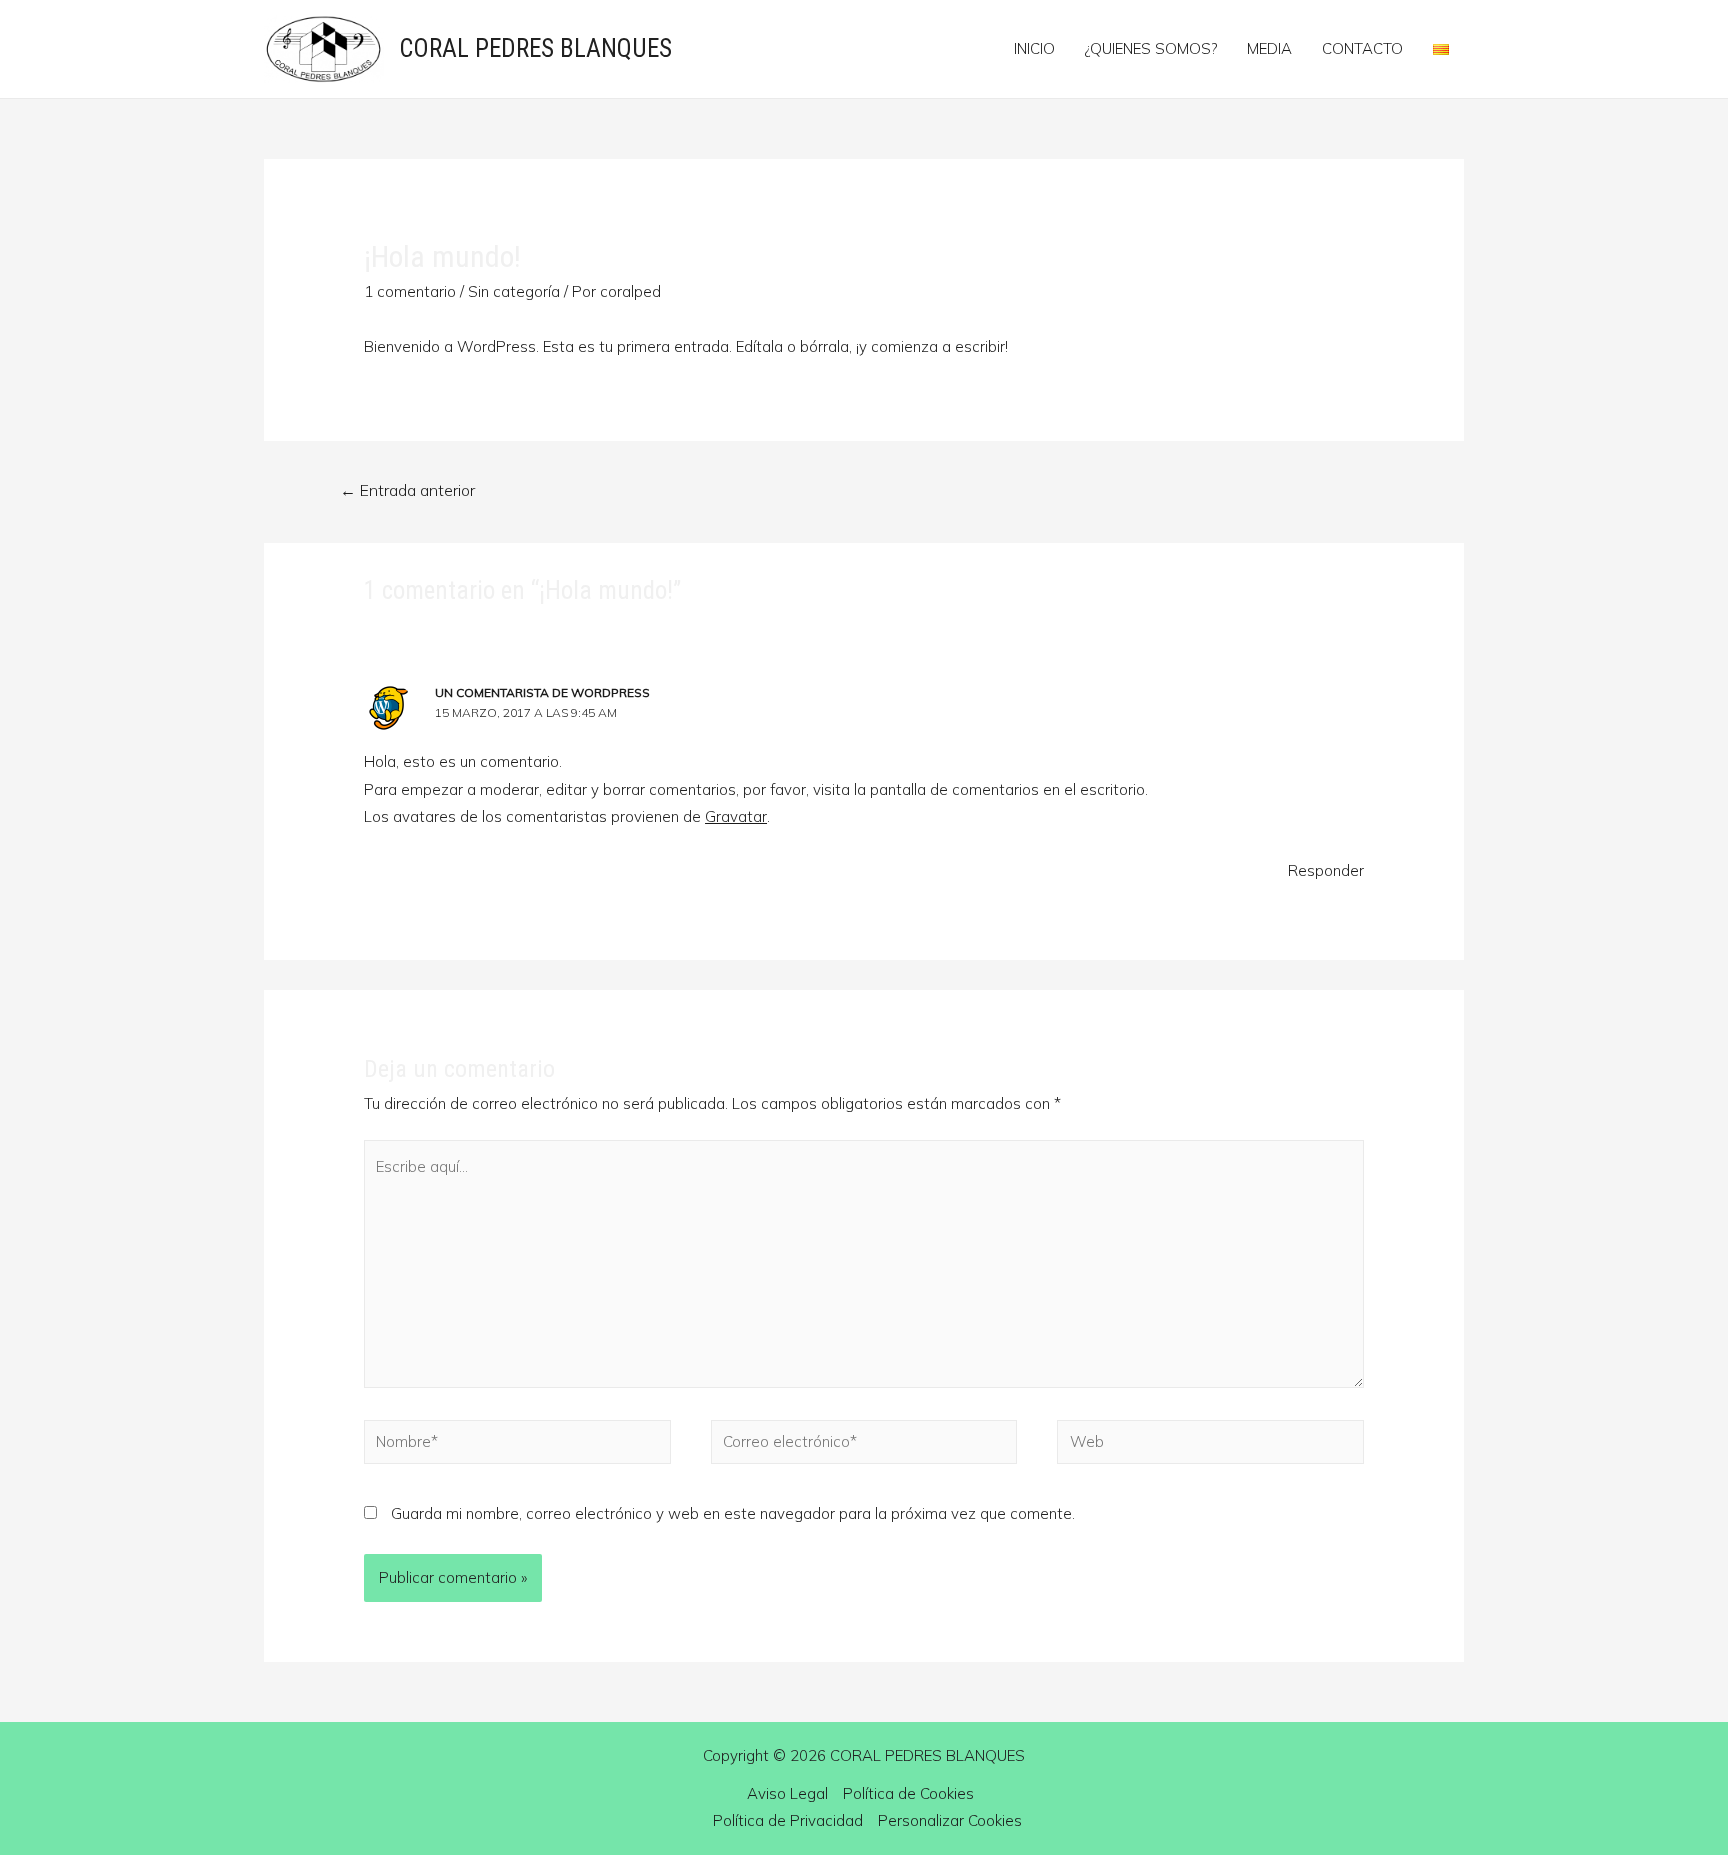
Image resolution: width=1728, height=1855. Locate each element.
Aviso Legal (787, 1793)
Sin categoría (514, 291)
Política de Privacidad (788, 1820)
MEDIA (1269, 48)
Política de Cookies (908, 1793)
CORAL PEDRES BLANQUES (535, 48)
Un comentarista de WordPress (542, 692)
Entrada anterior (407, 490)
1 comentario (410, 291)
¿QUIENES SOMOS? (1151, 48)
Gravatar (736, 816)
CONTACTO (1362, 48)
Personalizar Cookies (950, 1820)
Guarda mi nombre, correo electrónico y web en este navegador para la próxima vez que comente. (733, 1513)
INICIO (1034, 48)
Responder (1326, 870)
